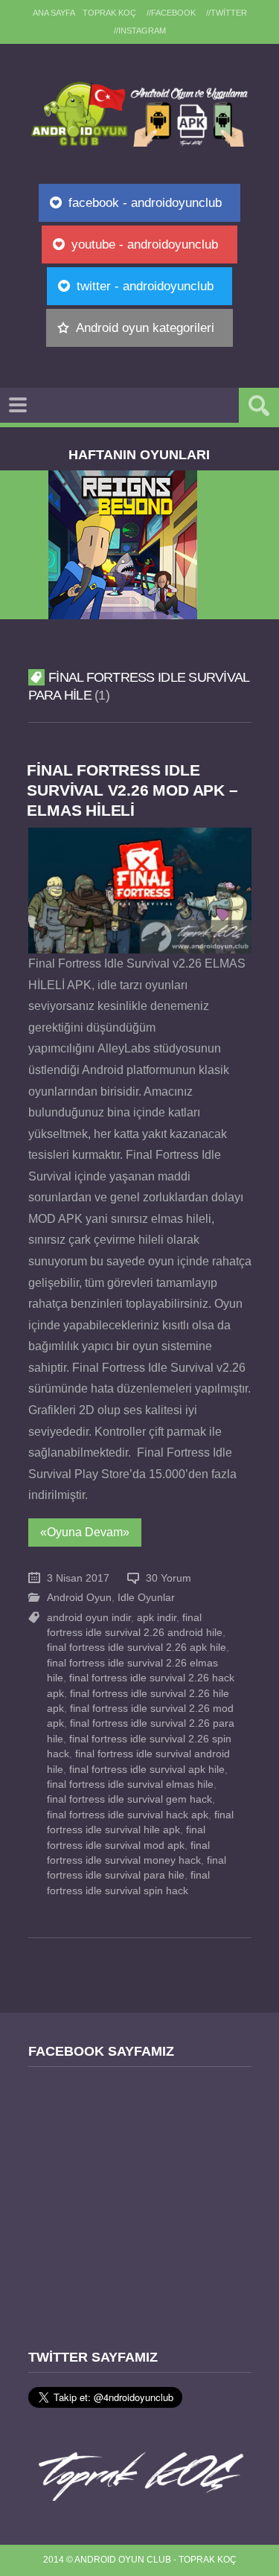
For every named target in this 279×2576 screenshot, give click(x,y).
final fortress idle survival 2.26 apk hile (137, 1647)
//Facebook (171, 13)
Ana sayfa (54, 13)
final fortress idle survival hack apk (128, 1815)
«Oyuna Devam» (85, 1532)
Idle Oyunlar (146, 1598)
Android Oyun (79, 1598)
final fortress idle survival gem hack (129, 1799)
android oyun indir (89, 1618)
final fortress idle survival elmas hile (130, 1784)
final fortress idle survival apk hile (147, 1770)
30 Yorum (169, 1578)
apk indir (157, 1618)
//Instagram (140, 31)
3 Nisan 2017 (78, 1578)
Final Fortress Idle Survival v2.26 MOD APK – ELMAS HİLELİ (132, 790)
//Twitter (227, 13)
